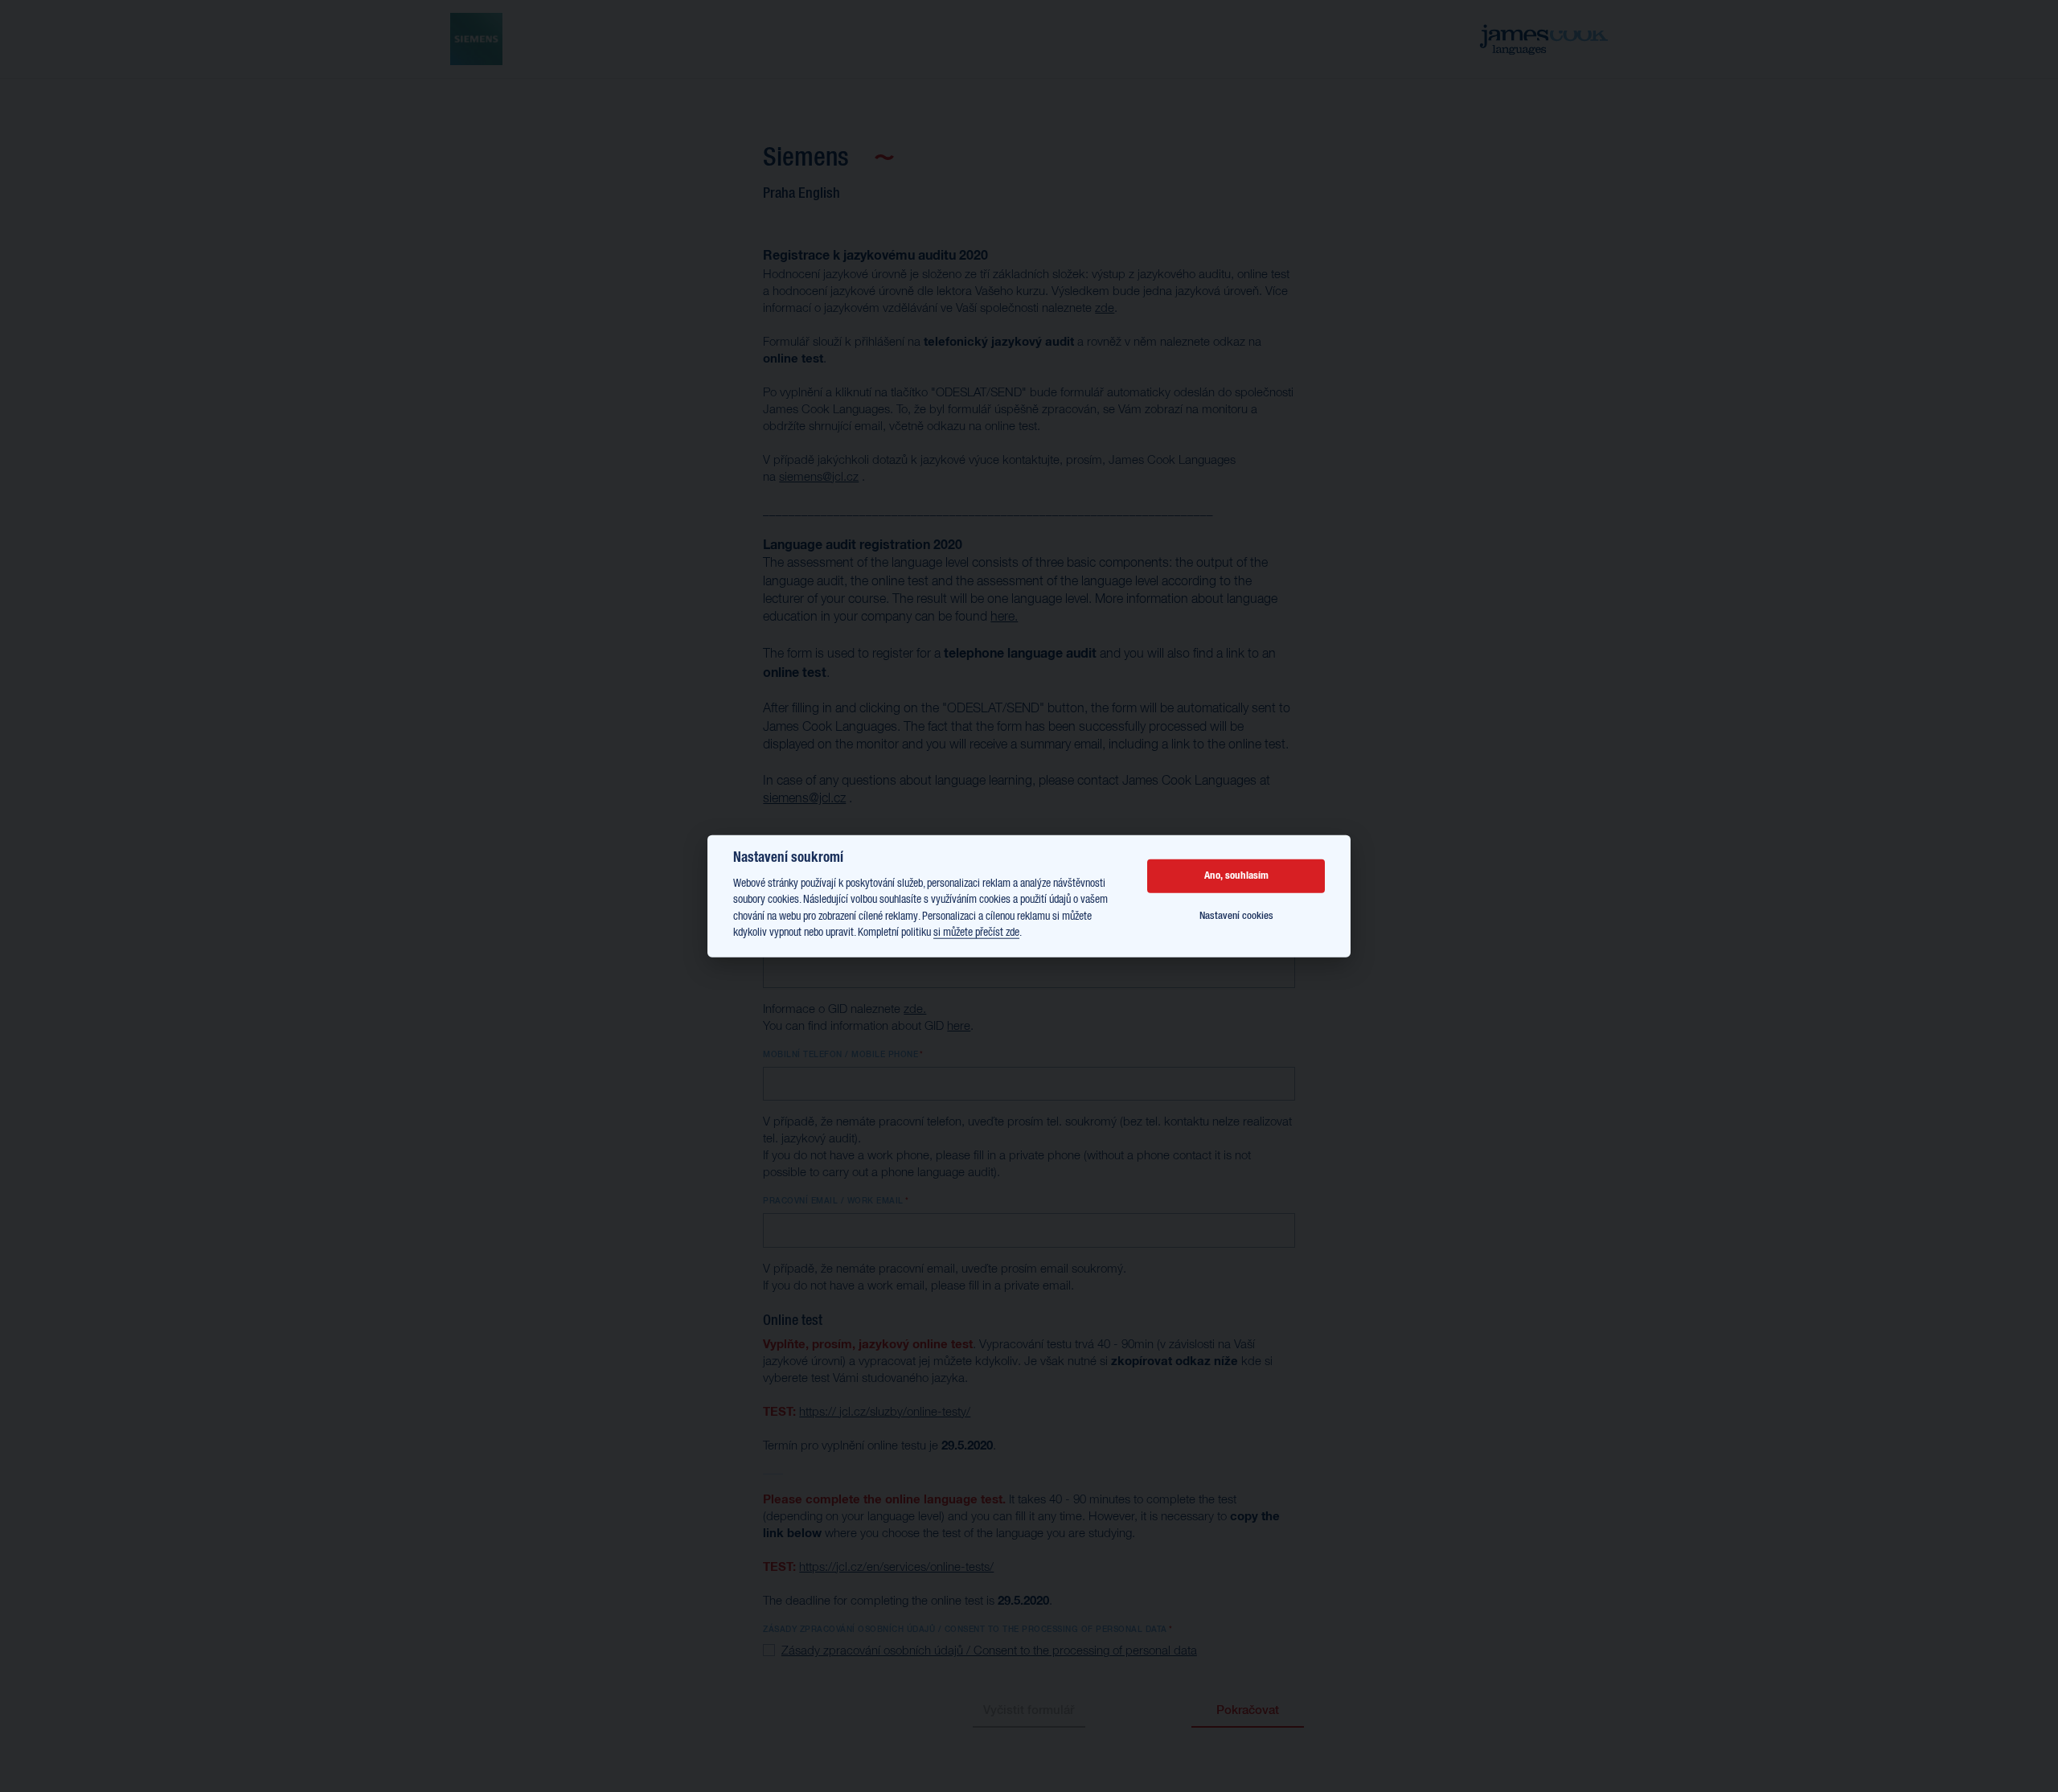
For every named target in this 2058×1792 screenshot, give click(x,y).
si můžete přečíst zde (976, 933)
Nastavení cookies (1236, 916)
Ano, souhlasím (1236, 876)
